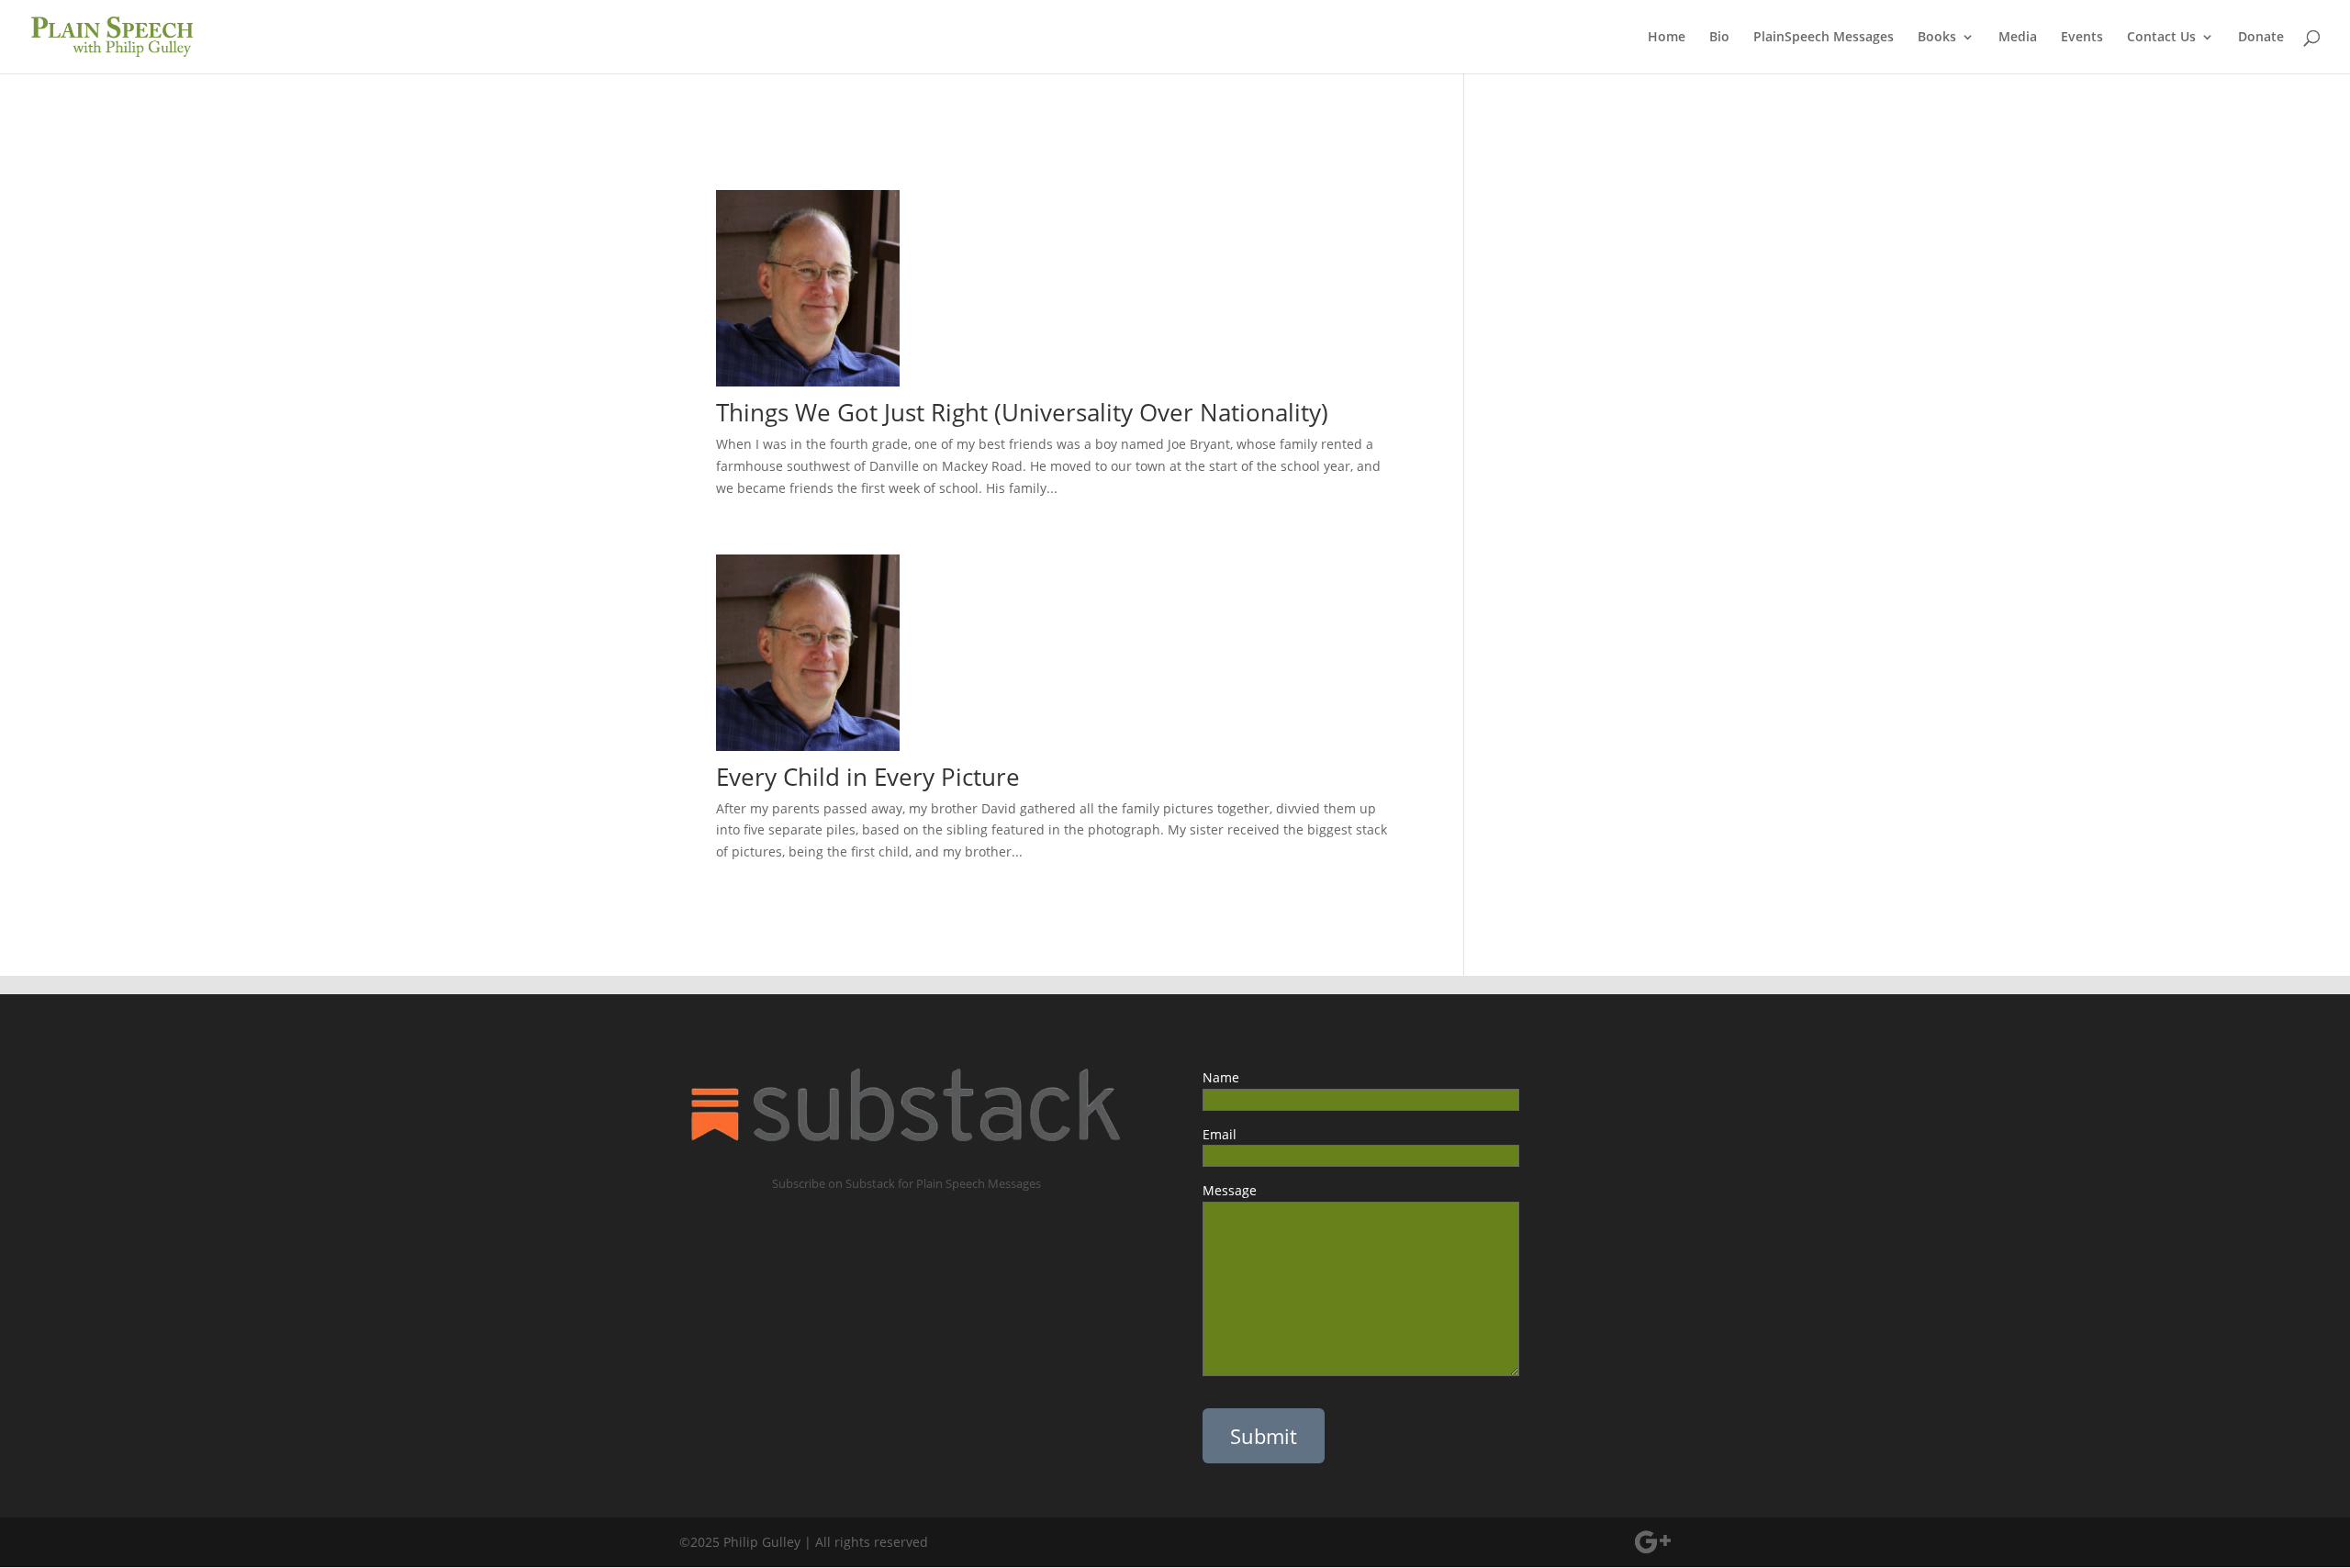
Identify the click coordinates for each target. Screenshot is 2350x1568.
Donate (2261, 38)
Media (2018, 38)
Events (2082, 38)
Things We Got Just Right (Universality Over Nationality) (1022, 412)
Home (1667, 38)
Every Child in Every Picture (878, 777)
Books (1937, 38)
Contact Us (2161, 38)
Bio (1719, 38)
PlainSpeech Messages (1824, 38)
